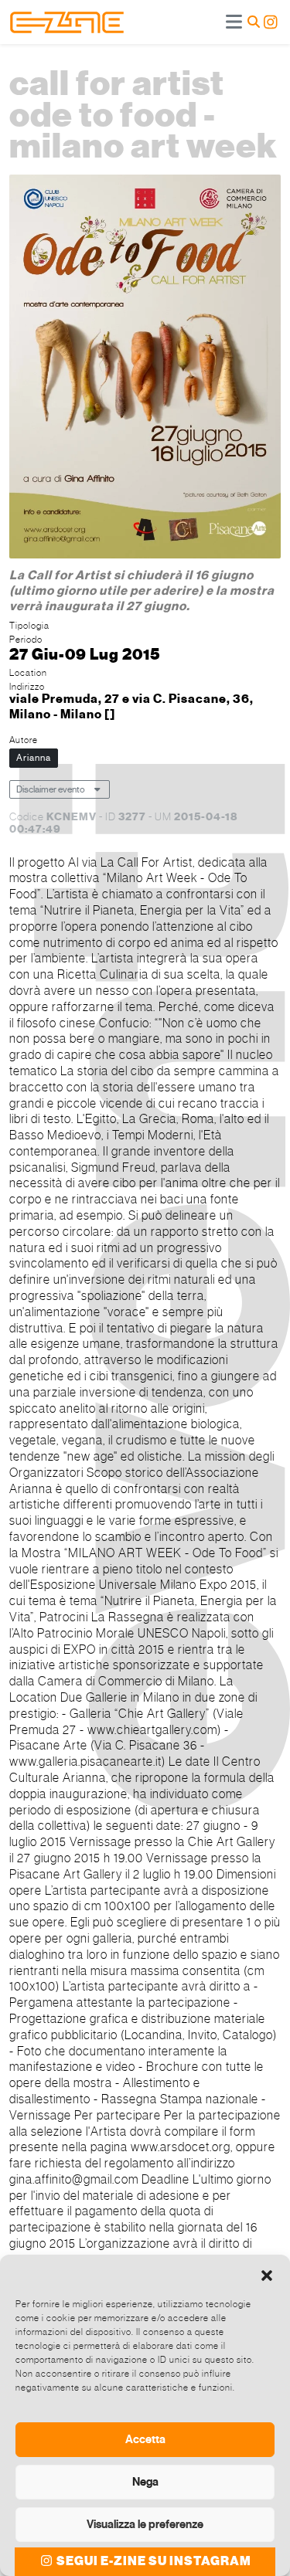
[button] (267, 2274)
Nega (145, 2482)
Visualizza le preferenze (145, 2524)
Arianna (34, 758)
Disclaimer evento (51, 789)
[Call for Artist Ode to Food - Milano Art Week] (145, 369)
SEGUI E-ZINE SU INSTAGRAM (153, 2561)
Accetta (145, 2439)
